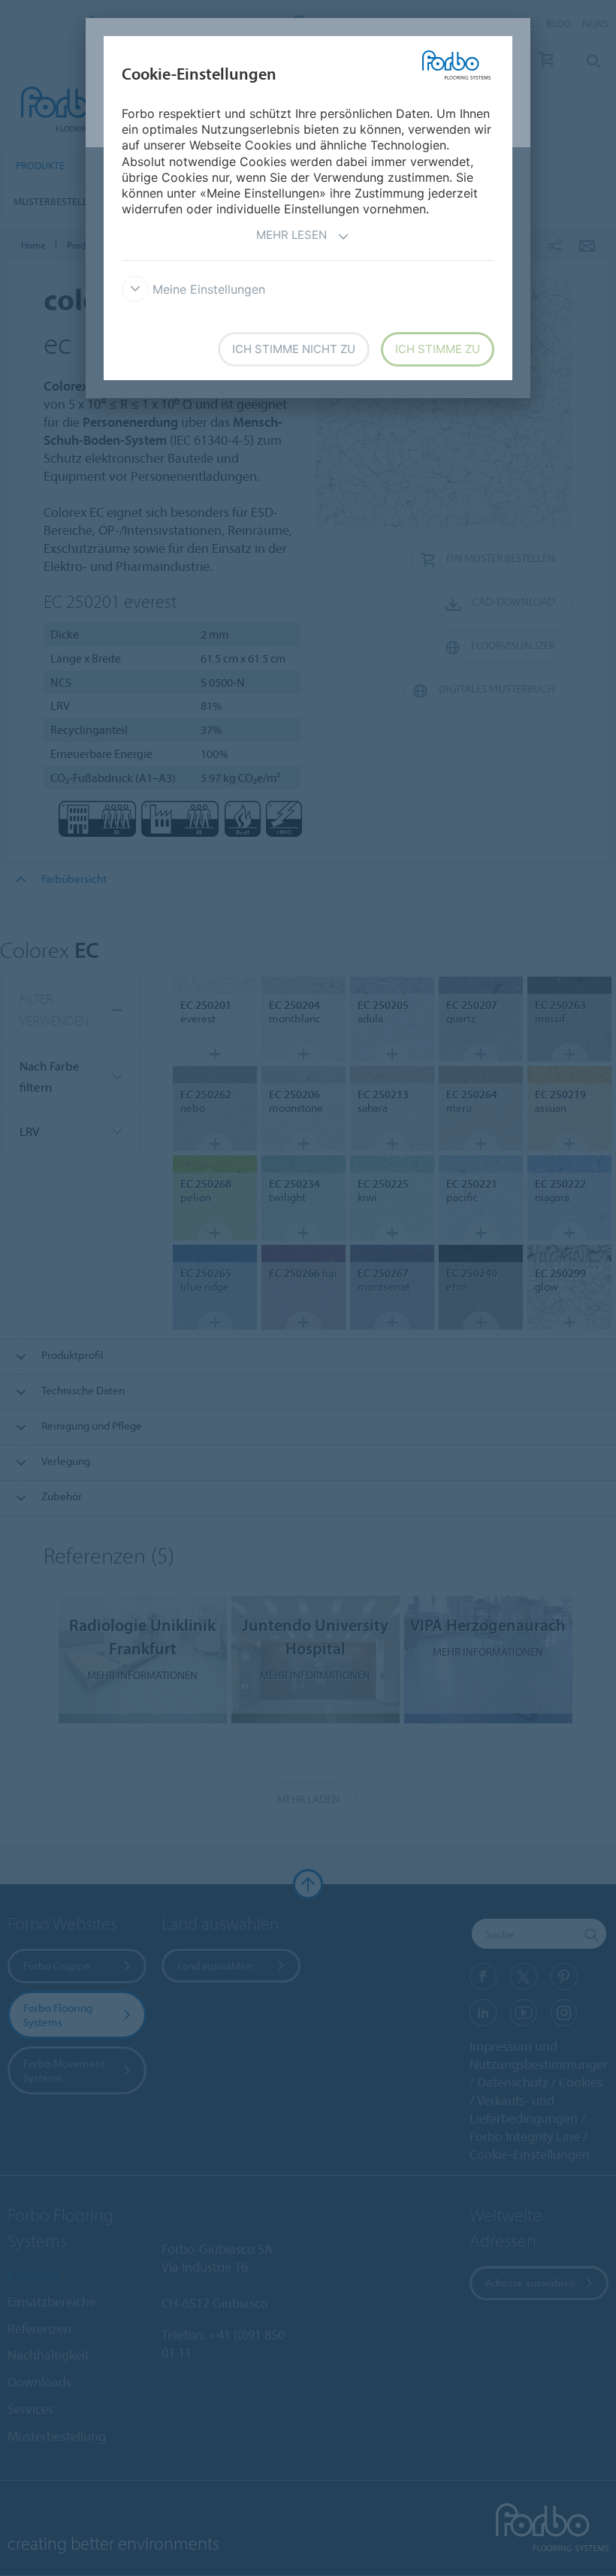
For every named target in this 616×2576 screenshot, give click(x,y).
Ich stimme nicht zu (294, 349)
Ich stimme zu (438, 349)
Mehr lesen (291, 235)
